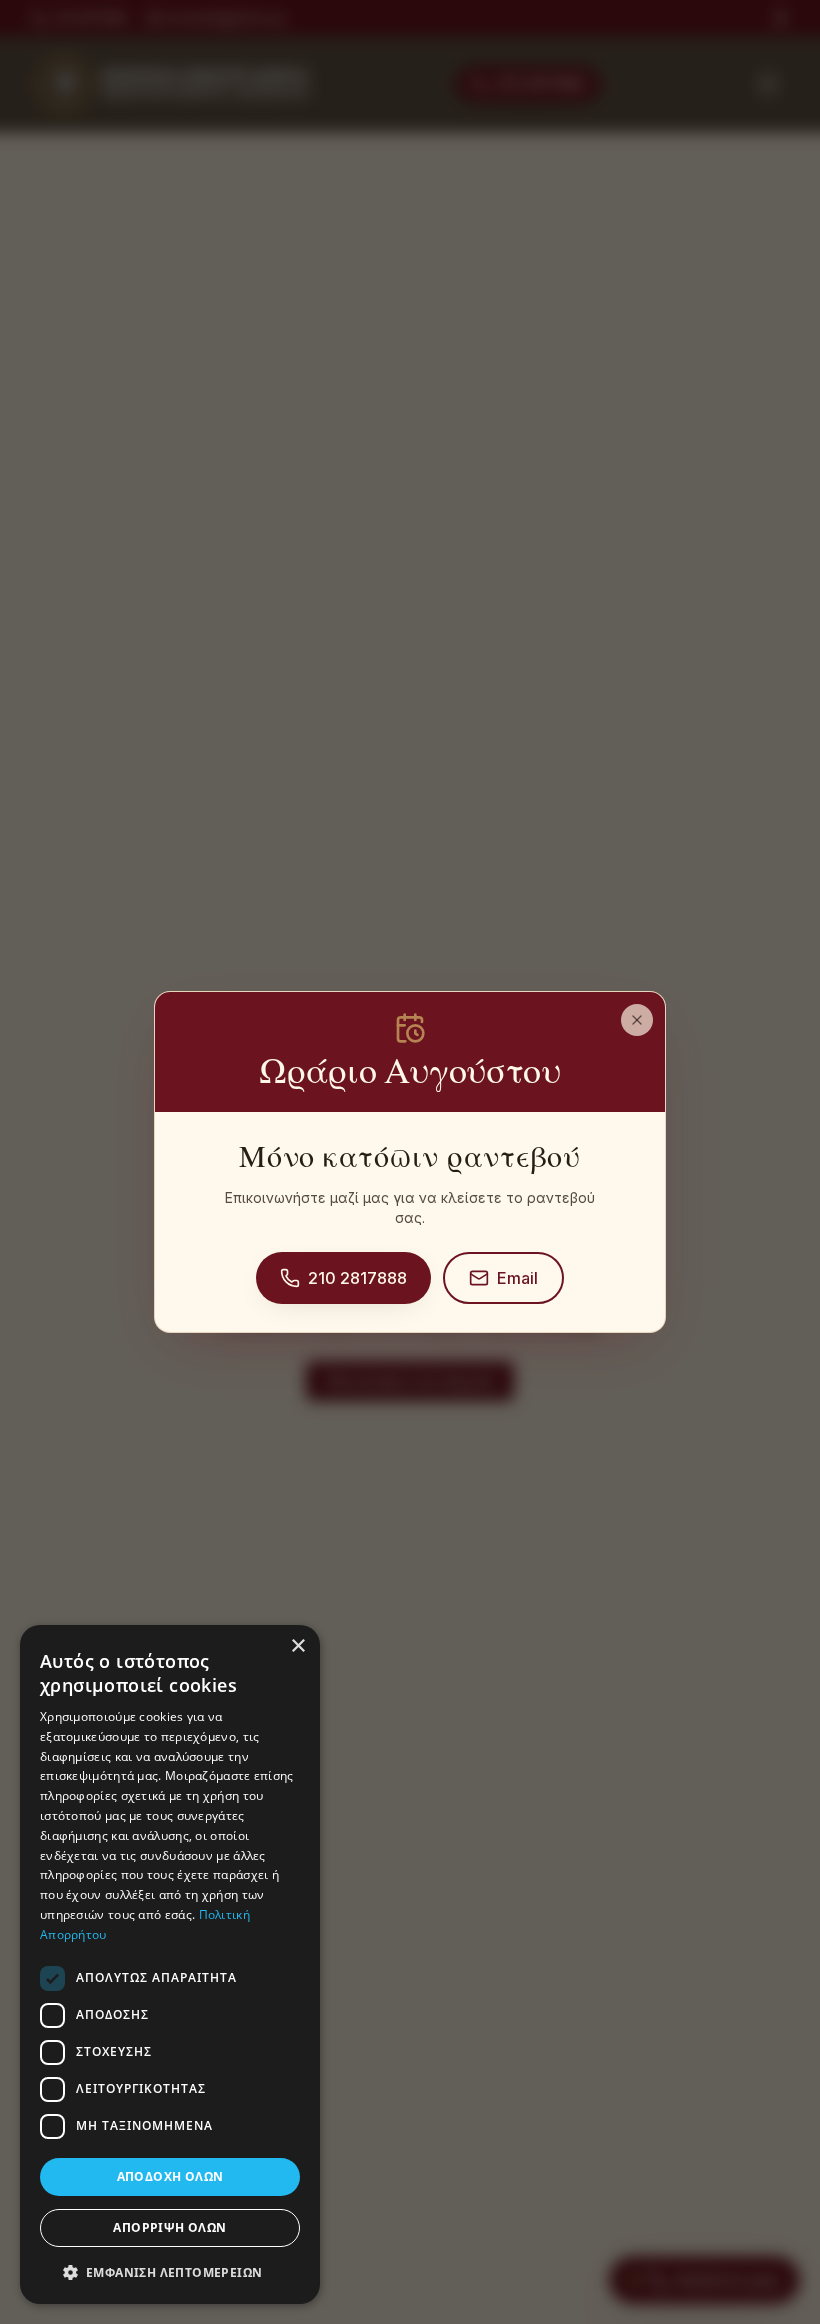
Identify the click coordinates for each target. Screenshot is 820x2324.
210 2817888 (357, 1278)
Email (517, 1278)
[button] (170, 2272)
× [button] (297, 1646)
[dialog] (170, 1964)
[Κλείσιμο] (637, 1020)
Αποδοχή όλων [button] (170, 2176)
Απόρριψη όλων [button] (169, 2227)
